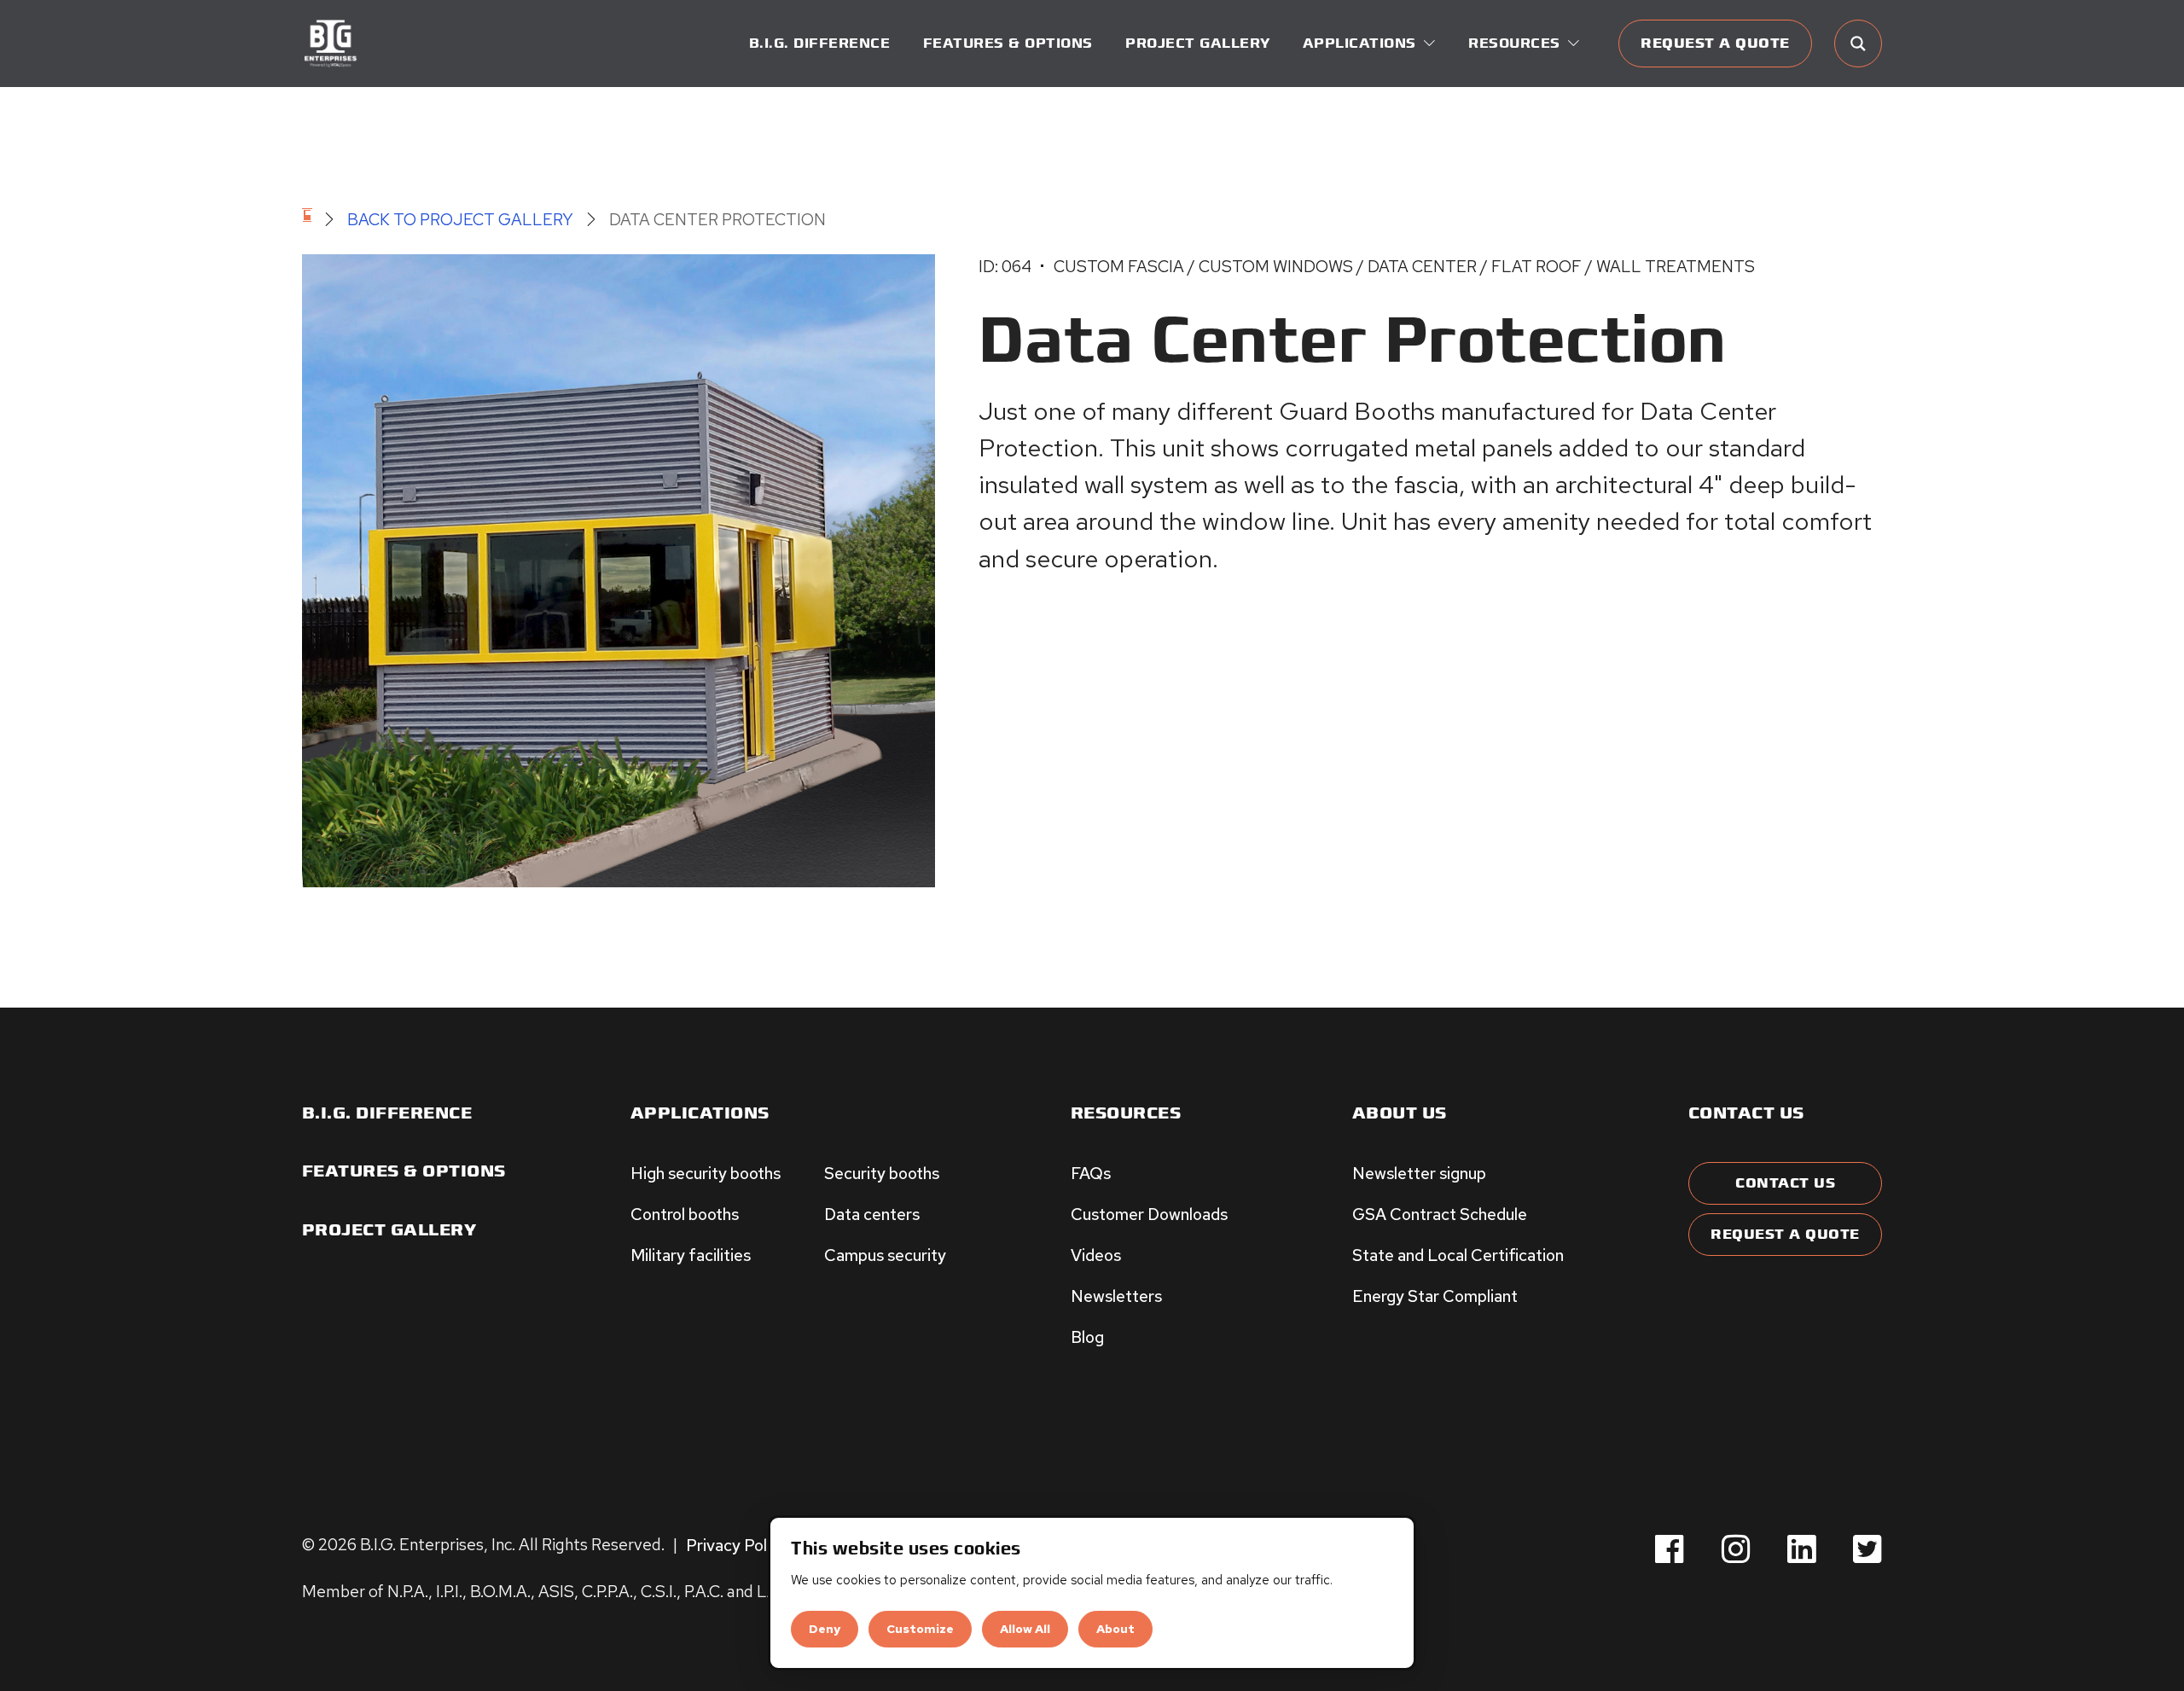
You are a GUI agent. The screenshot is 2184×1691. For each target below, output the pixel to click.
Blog (1087, 1337)
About (1115, 1629)
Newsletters (1116, 1296)
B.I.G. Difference (820, 44)
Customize (920, 1629)
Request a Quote (1715, 44)
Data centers (872, 1214)
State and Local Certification (1458, 1255)
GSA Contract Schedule (1440, 1214)
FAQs (1091, 1173)
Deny (825, 1629)
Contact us (1746, 1113)
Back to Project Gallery (460, 219)
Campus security (885, 1255)
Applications (700, 1113)
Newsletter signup (1419, 1173)
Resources (1126, 1113)
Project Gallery (1198, 44)
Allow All (1025, 1629)
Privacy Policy (737, 1544)
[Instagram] (1736, 1550)
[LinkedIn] (1802, 1550)
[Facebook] (1670, 1550)
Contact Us (1785, 1183)
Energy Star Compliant (1435, 1296)
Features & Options (1008, 44)
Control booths (685, 1214)
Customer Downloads (1149, 1214)
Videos (1096, 1255)
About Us (1400, 1113)
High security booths (706, 1173)
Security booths (882, 1173)
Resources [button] (1514, 44)
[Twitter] (1867, 1550)
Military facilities (691, 1255)
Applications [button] (1359, 44)
